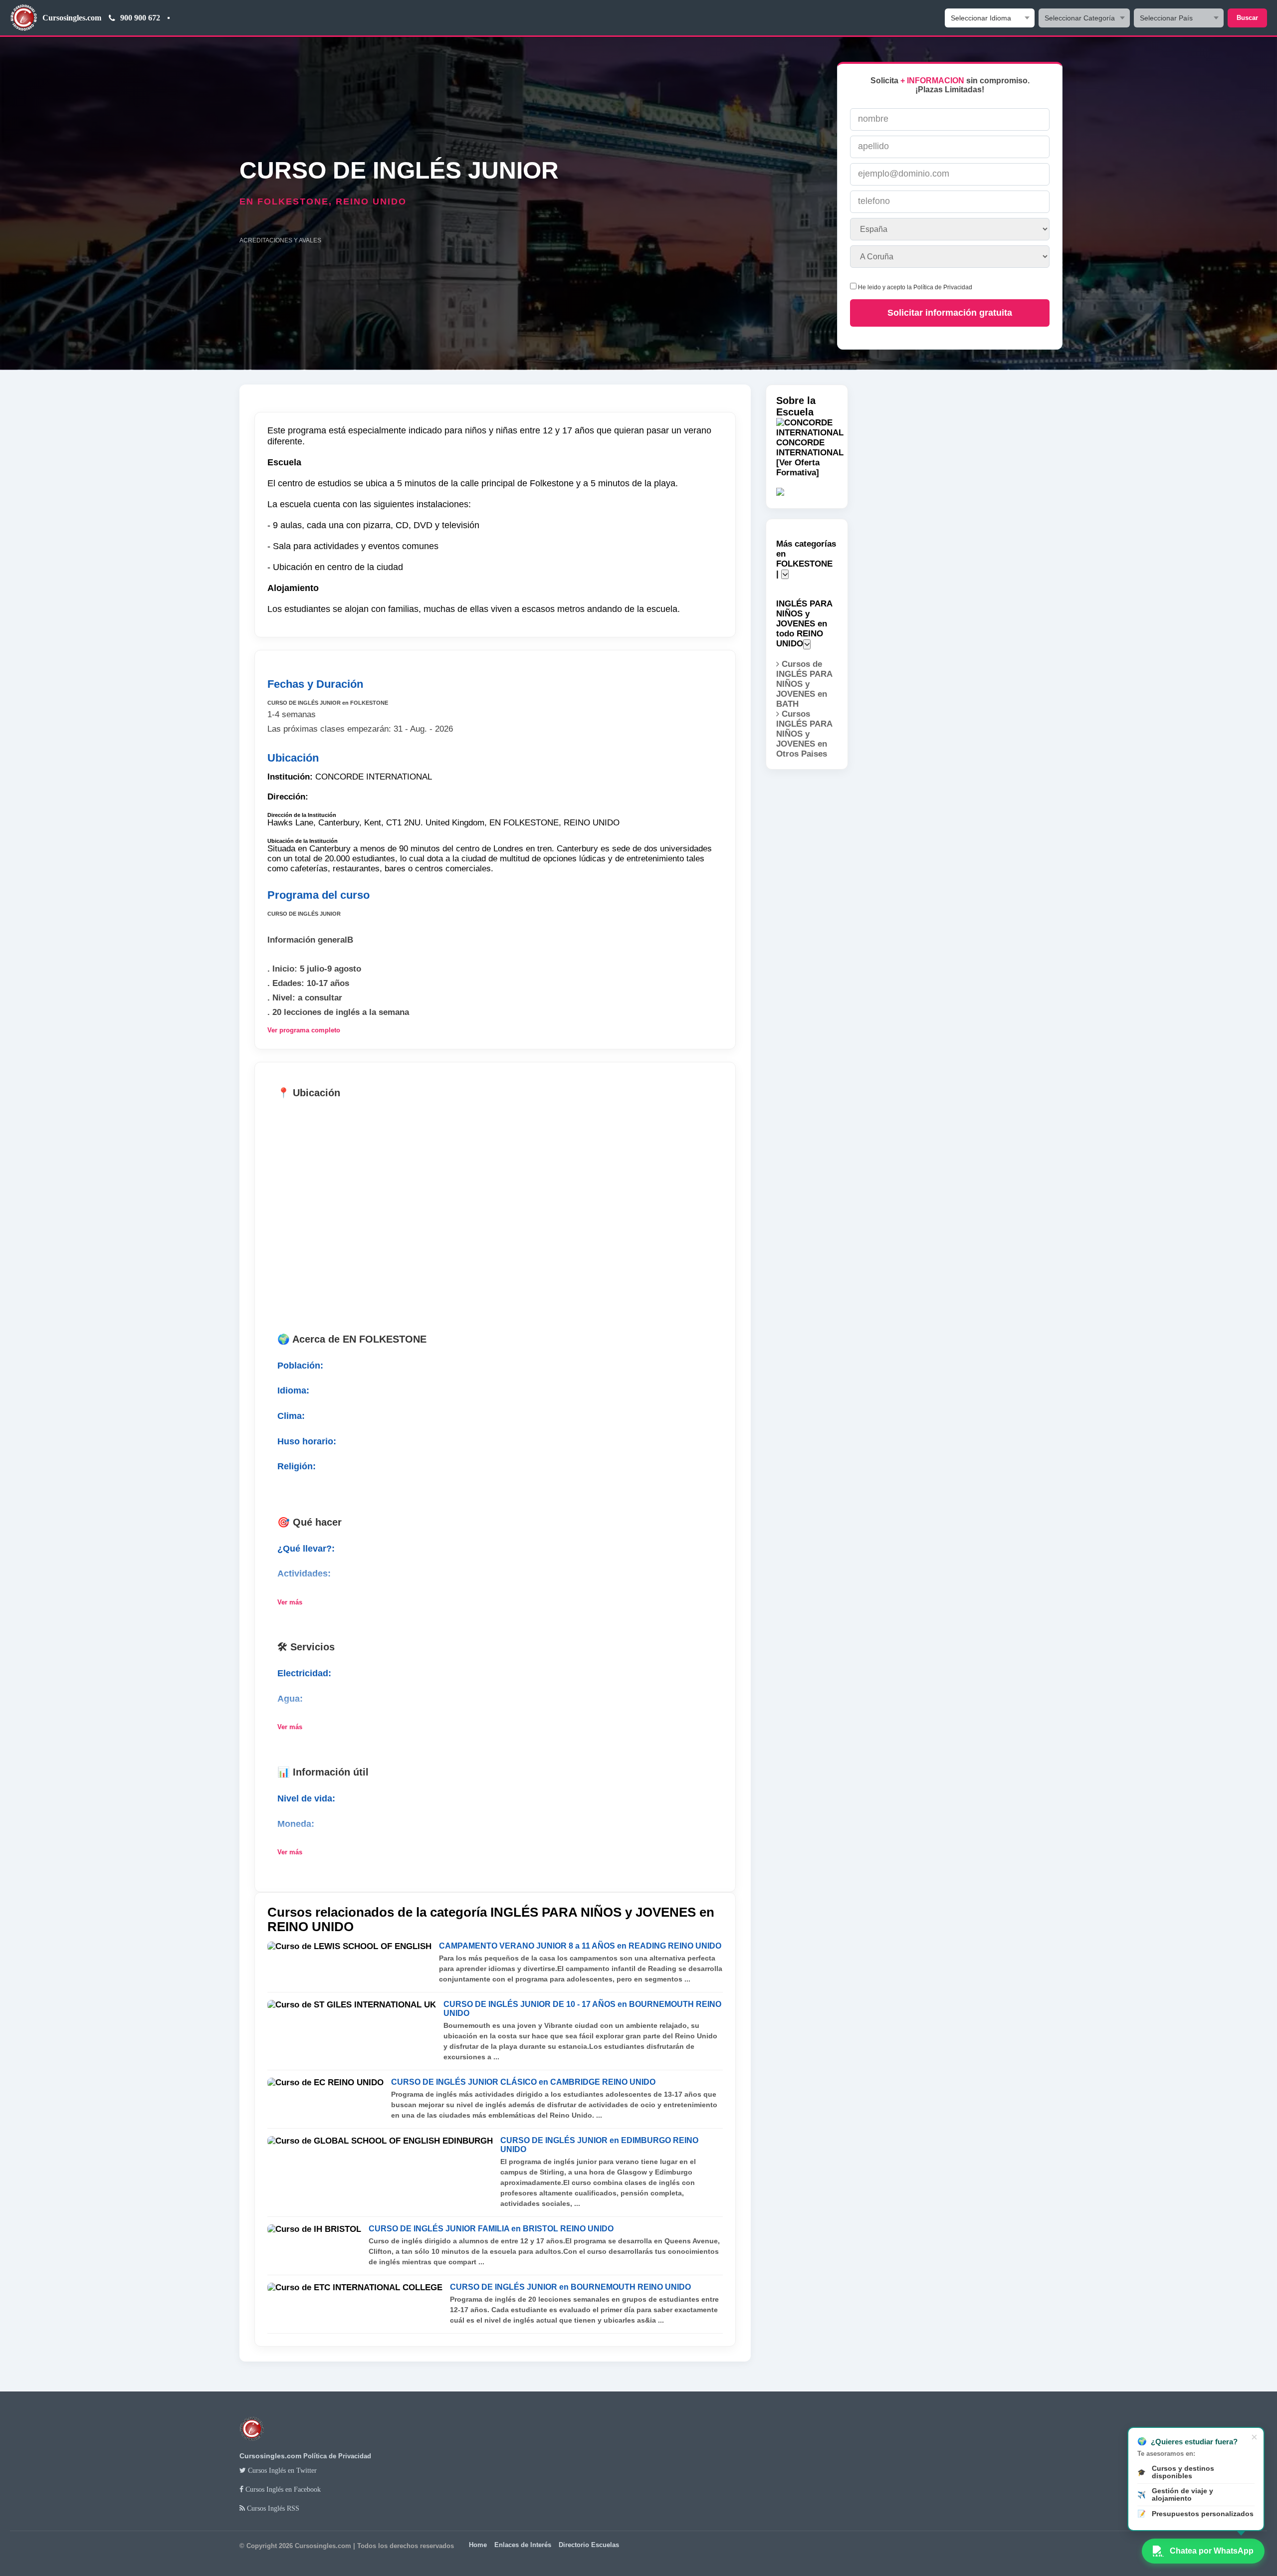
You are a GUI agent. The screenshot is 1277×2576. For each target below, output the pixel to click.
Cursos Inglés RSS (272, 2508)
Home (478, 2545)
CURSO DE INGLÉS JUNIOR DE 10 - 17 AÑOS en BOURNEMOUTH (582, 2009)
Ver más (290, 1602)
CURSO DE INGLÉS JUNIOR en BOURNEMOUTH (570, 2287)
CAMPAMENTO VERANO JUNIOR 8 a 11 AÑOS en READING (580, 1946)
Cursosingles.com (72, 18)
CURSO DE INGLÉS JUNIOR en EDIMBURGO (599, 2145)
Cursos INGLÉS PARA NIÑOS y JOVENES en (804, 734)
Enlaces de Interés (523, 2545)
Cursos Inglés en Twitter (281, 2470)
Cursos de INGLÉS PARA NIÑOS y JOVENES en (804, 684)
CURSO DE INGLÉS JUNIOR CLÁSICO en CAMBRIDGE (523, 2082)
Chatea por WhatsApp (1212, 2551)
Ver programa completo (304, 1030)
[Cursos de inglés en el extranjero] (252, 2446)
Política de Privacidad (943, 287)
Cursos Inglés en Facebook (282, 2489)
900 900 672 (140, 18)
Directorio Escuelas (589, 2545)
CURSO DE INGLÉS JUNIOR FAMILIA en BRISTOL (491, 2229)
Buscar (1247, 18)
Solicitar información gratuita (950, 313)
